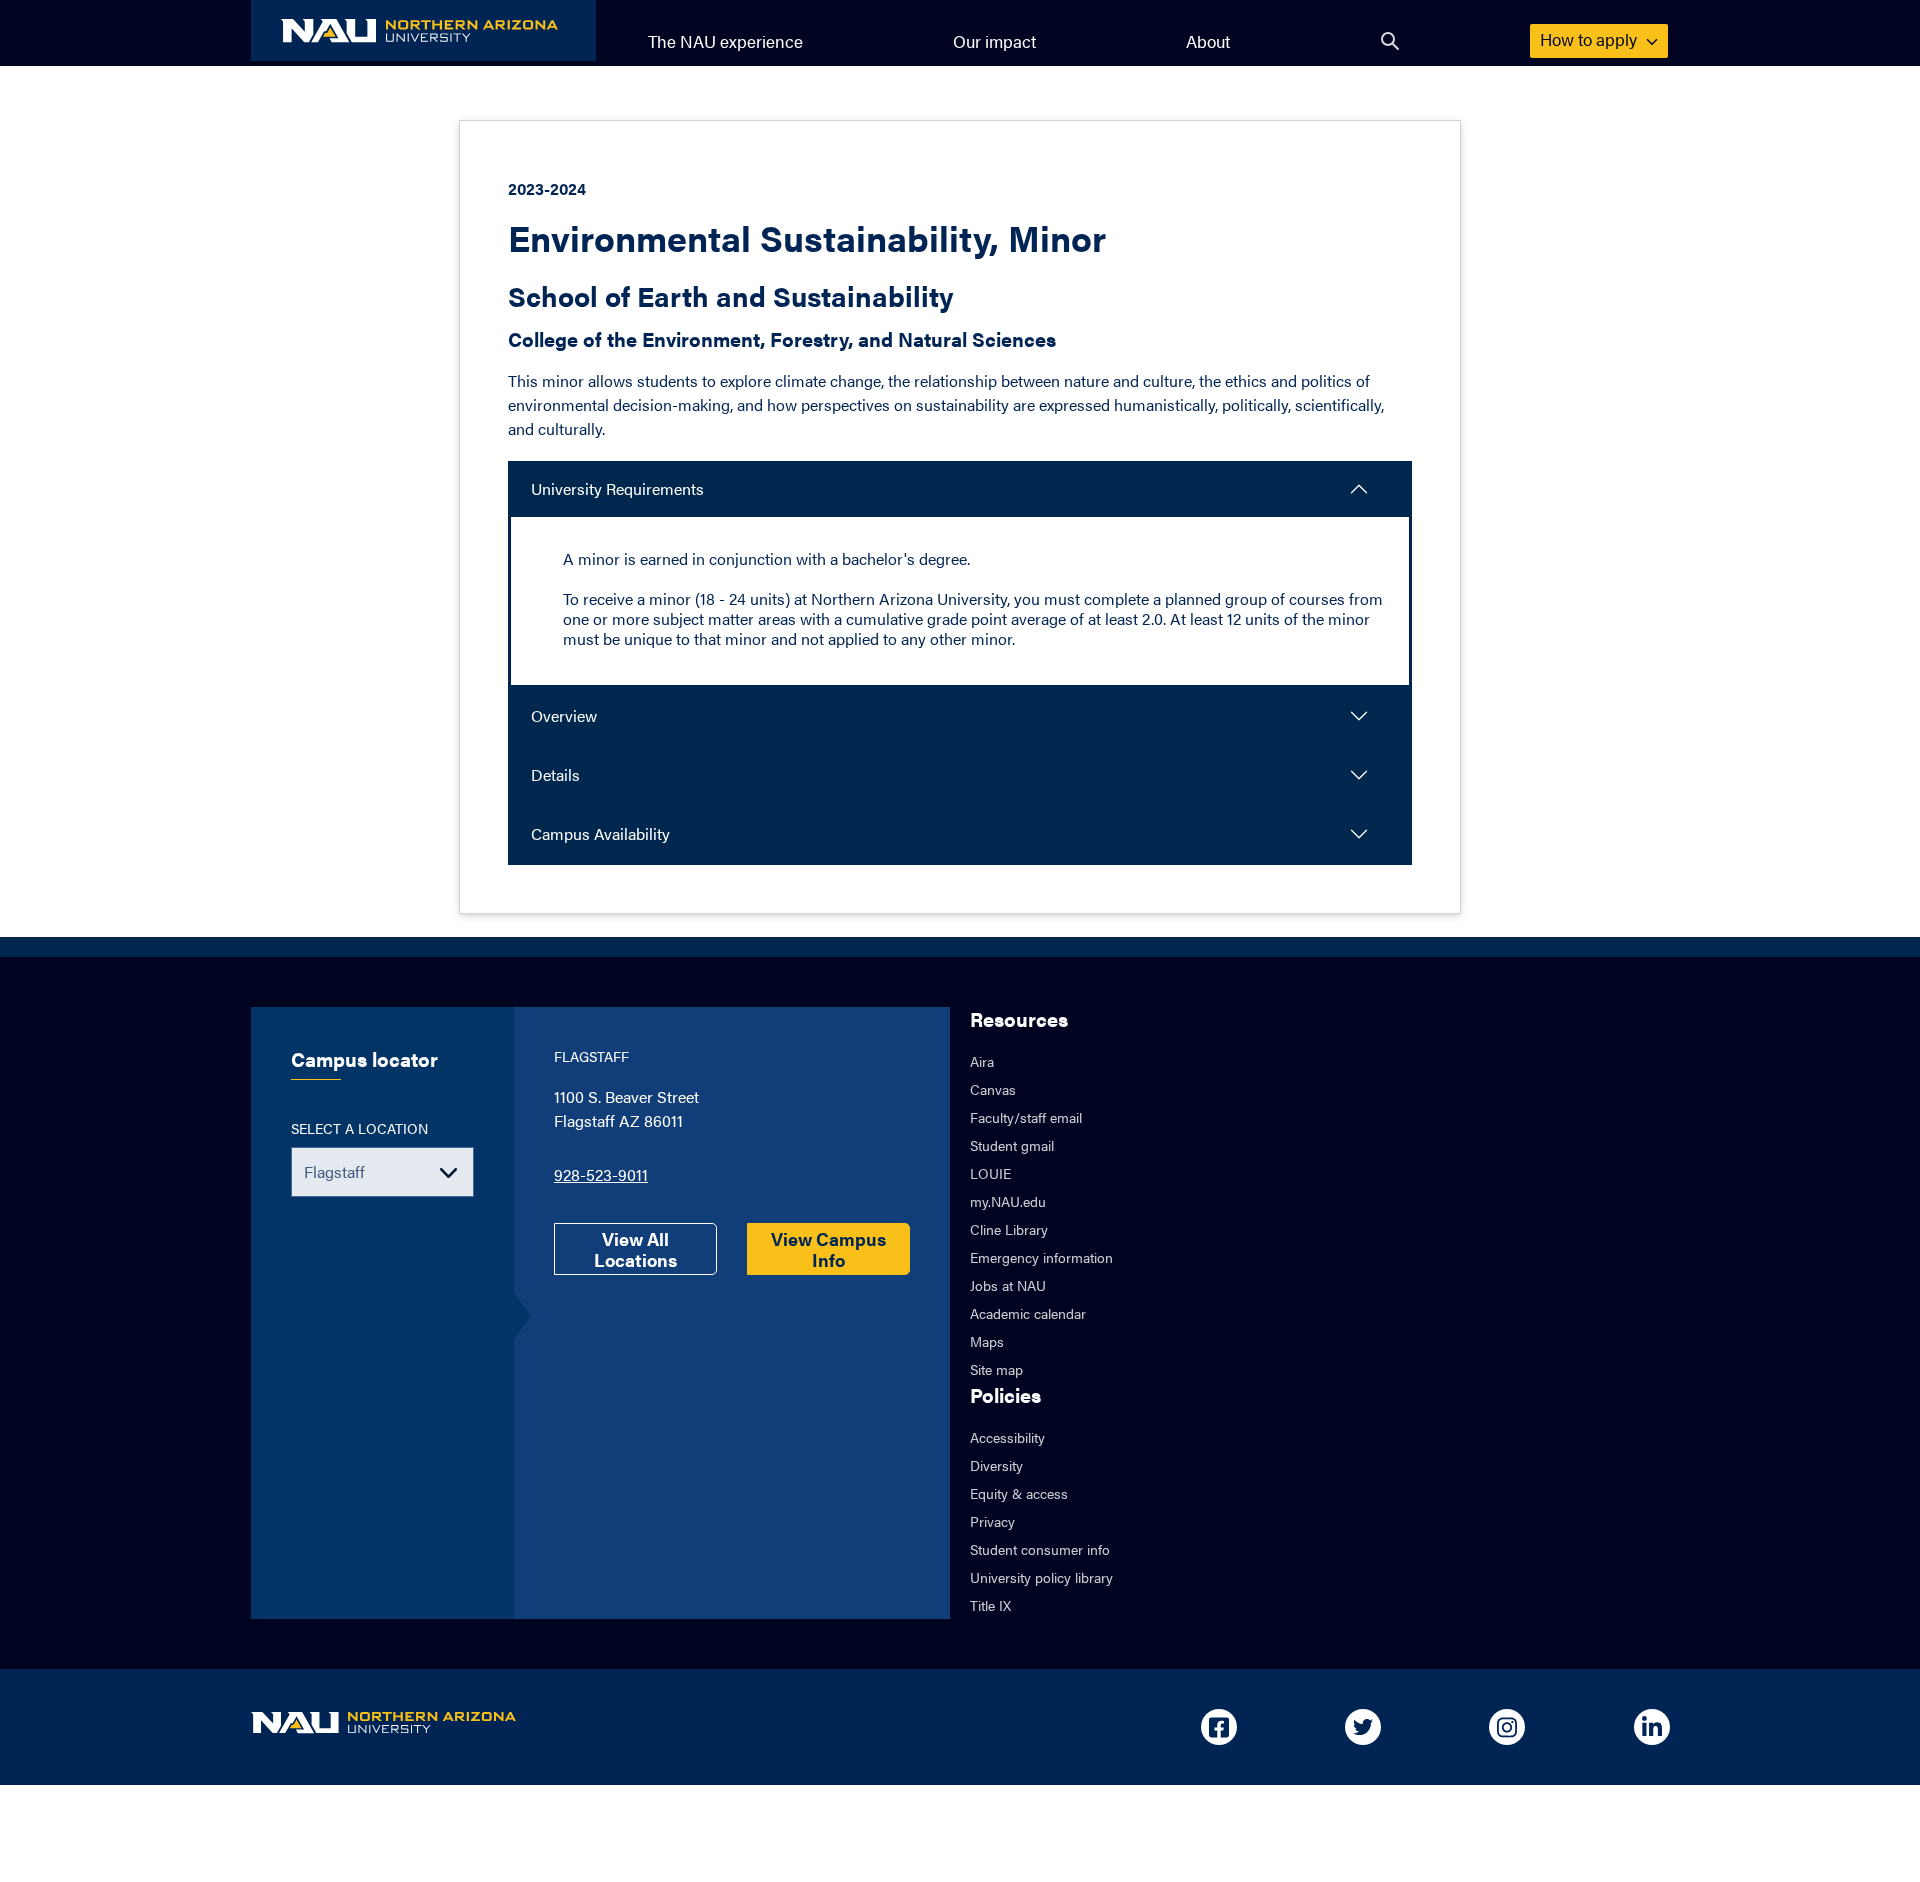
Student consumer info (1040, 1549)
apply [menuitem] (1590, 39)
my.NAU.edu (1008, 1201)
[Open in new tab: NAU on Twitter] (1363, 1727)
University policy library (1041, 1577)
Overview (564, 715)
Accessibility (1007, 1437)
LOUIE (990, 1173)
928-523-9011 (601, 1174)
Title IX (990, 1605)
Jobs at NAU (1008, 1285)
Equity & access (1019, 1493)
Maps (987, 1341)
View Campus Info (828, 1249)
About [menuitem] (1208, 41)
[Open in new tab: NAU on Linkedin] (1652, 1727)
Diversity (996, 1465)
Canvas (993, 1089)
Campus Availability (600, 833)
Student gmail (1012, 1145)
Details (555, 774)
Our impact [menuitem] (994, 41)
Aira (982, 1061)
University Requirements (617, 488)
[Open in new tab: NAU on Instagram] (1507, 1727)
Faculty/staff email (1026, 1117)
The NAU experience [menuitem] (725, 41)
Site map (996, 1369)
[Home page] (423, 30)
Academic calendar (1028, 1313)
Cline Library (1009, 1229)
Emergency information (1041, 1257)
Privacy (992, 1521)
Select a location (359, 1128)
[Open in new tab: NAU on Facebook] (1219, 1727)
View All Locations (635, 1249)
